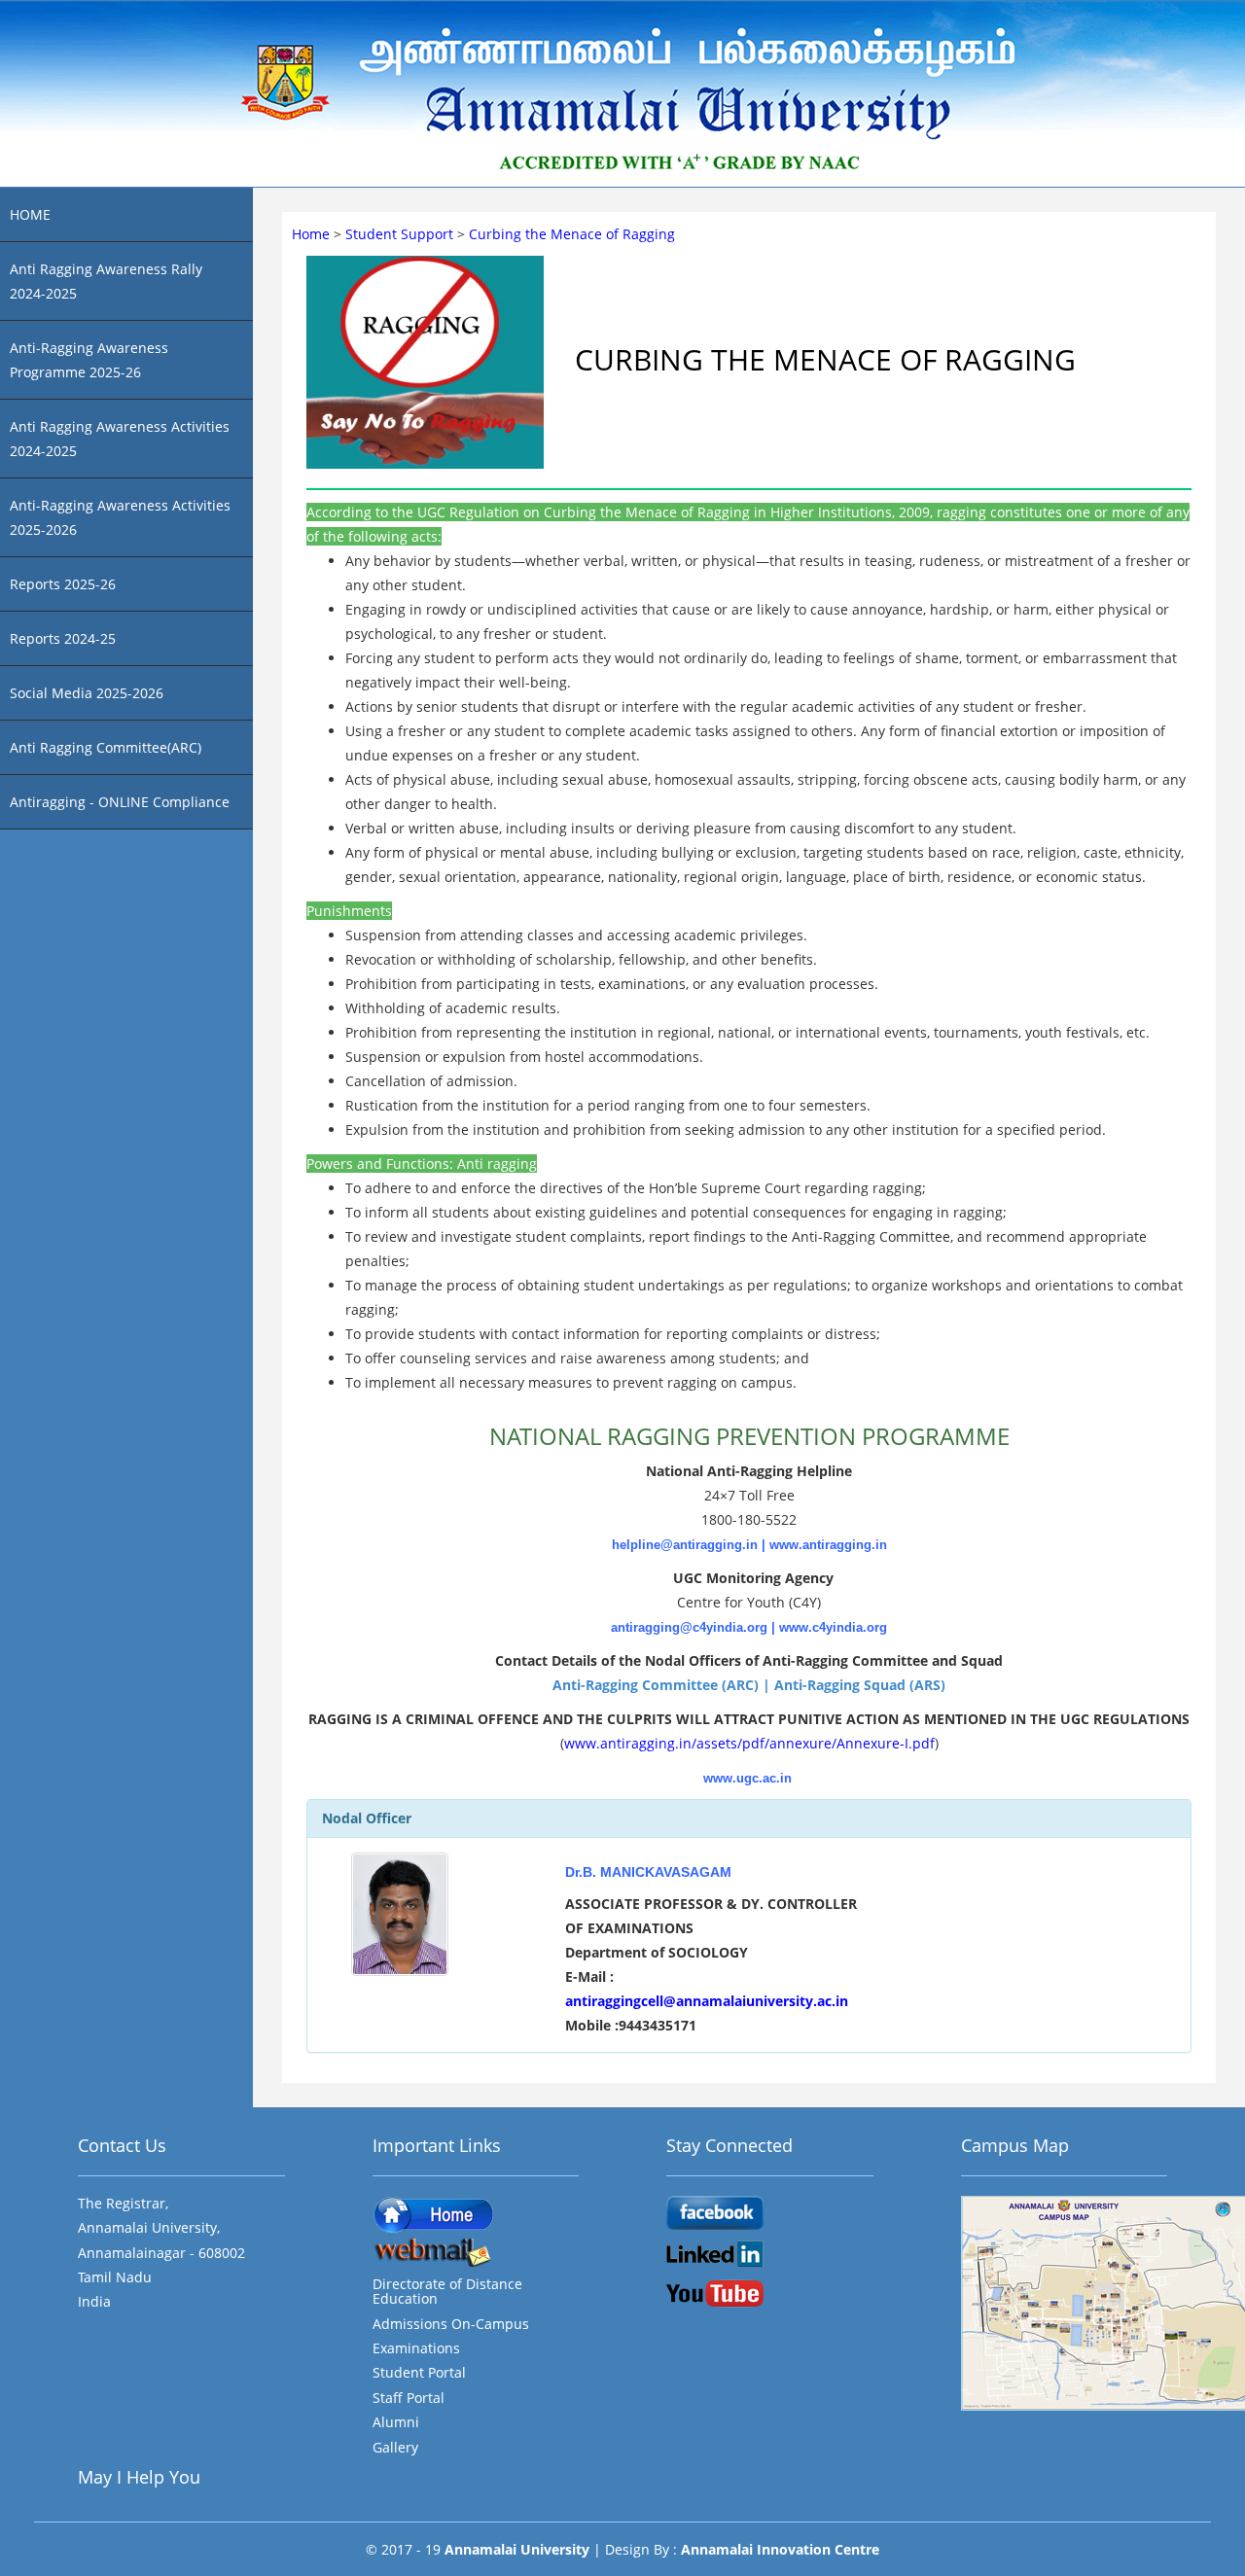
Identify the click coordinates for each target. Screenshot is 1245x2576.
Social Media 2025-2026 (87, 693)
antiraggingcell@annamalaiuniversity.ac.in (707, 2001)
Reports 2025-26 (63, 584)
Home (313, 234)
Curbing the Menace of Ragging (572, 234)
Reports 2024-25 (63, 638)
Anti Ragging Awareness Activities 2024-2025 (120, 439)
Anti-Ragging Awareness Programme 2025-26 (89, 360)
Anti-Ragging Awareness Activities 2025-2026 (120, 517)
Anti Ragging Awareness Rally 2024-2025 (106, 281)
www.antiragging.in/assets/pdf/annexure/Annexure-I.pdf (749, 1743)
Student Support (401, 234)
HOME (30, 214)
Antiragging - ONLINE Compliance (120, 802)
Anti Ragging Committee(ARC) (106, 747)
